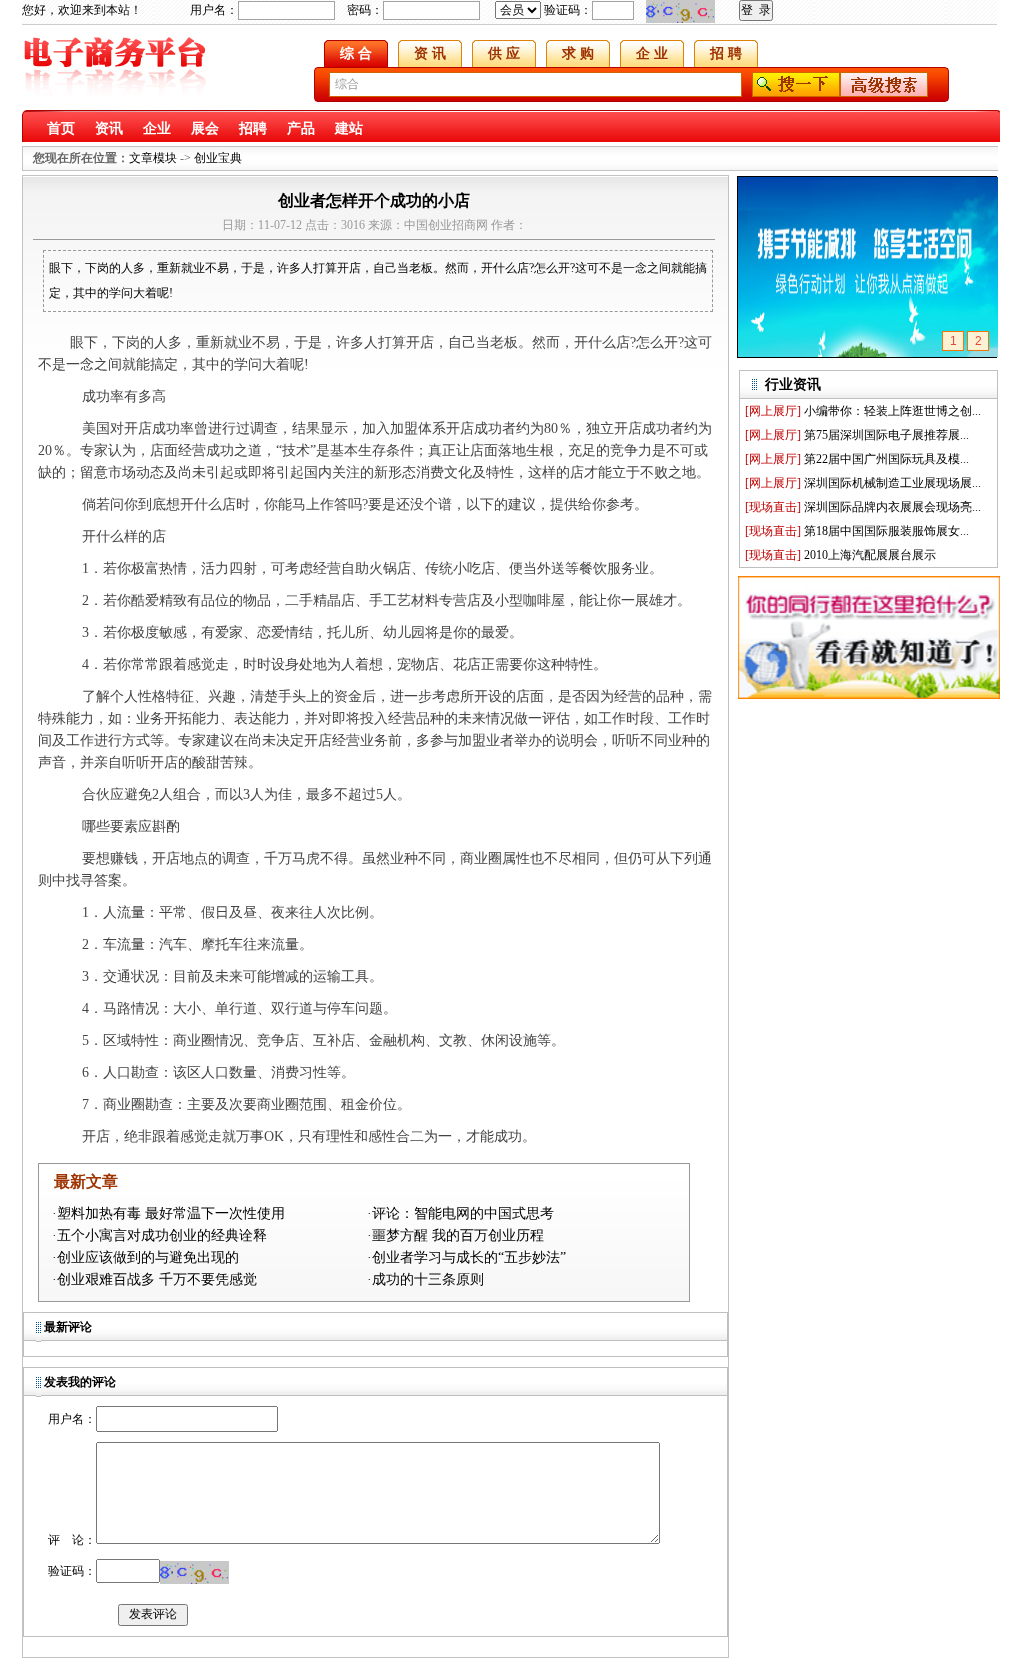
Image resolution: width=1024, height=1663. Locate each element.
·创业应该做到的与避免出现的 (145, 1257)
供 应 (504, 53)
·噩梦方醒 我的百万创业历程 (455, 1235)
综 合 (356, 53)
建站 (349, 128)
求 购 (578, 53)
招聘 (253, 128)
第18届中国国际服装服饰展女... (886, 531)
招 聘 (726, 53)
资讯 (109, 128)
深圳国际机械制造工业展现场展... (892, 483)
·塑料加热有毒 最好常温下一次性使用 (168, 1213)
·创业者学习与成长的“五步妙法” (466, 1257)
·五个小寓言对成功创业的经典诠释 (159, 1235)
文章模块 (153, 158)
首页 (61, 128)
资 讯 (430, 53)
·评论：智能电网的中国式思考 (460, 1213)
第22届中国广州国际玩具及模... (886, 459)
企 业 (652, 53)
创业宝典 (218, 158)
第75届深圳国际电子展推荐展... (886, 435)
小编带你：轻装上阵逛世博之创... (892, 411)
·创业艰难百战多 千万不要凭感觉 (154, 1279)
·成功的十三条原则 (425, 1279)
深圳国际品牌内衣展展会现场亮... (892, 507)
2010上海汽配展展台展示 (870, 555)
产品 (301, 128)
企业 (157, 128)
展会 (205, 128)
